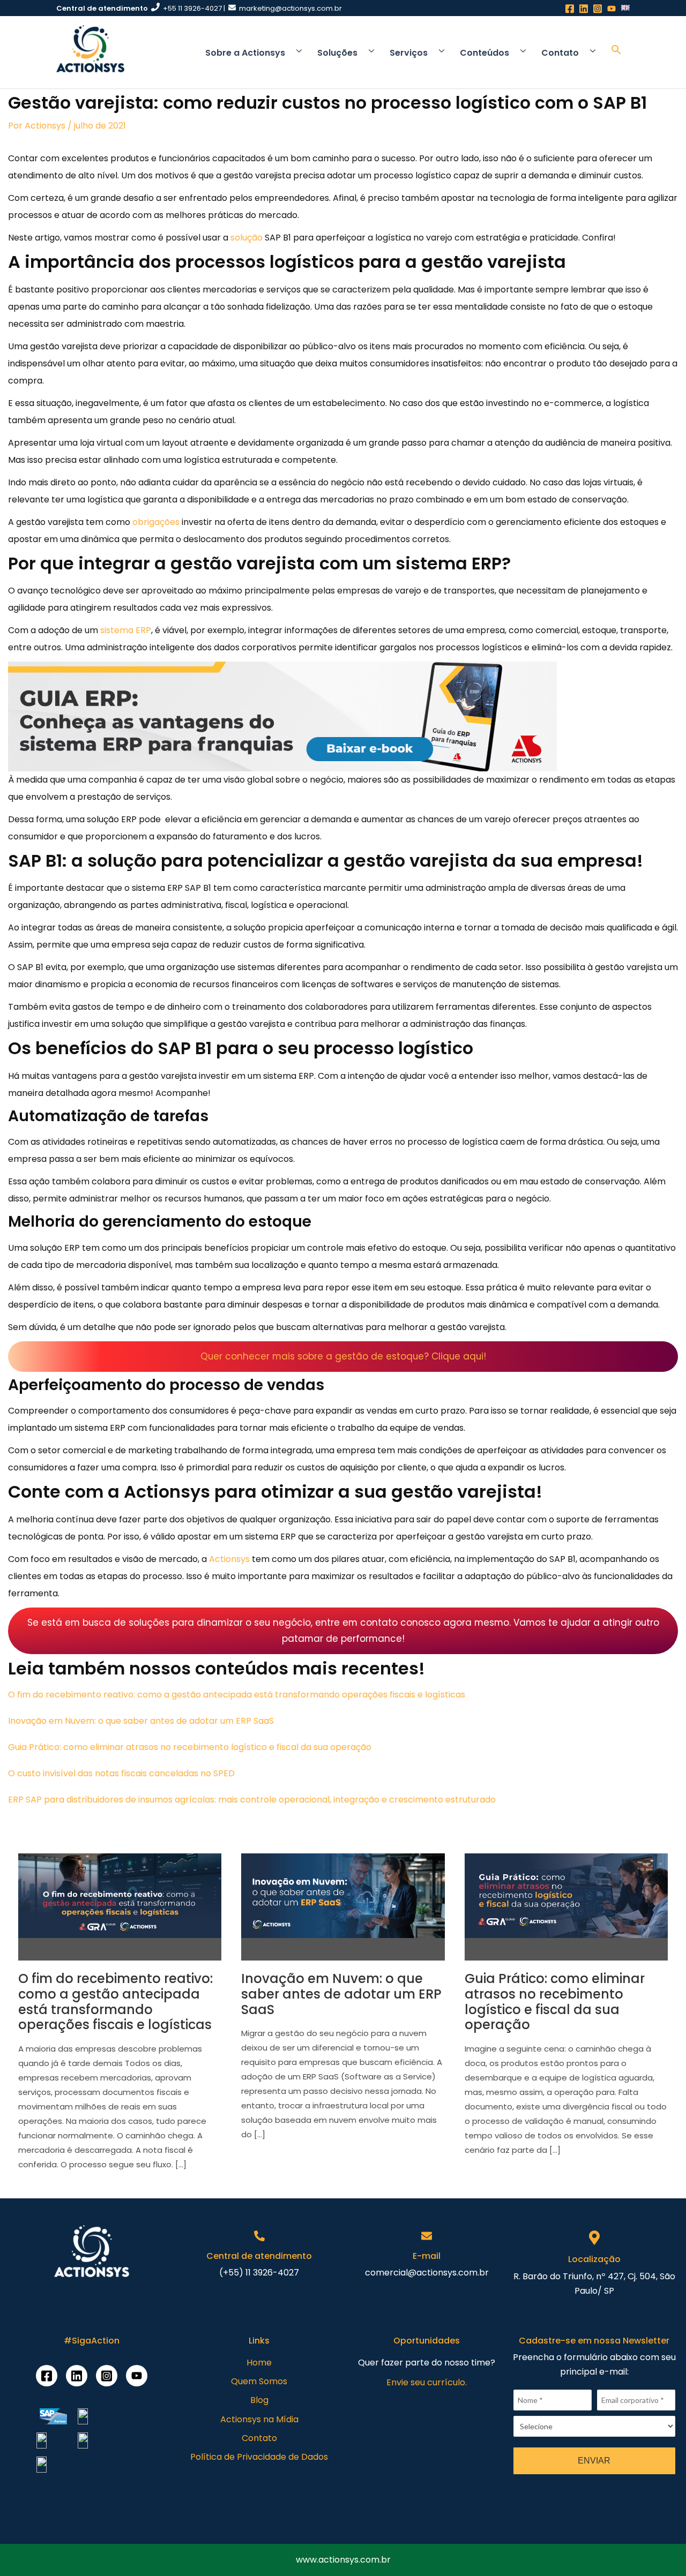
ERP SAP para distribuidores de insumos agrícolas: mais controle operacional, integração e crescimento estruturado (252, 1800)
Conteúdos (484, 53)
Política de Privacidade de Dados (259, 2457)
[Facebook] (47, 2376)
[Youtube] (137, 2376)
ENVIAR (594, 2461)
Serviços (409, 53)
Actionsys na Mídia (259, 2419)
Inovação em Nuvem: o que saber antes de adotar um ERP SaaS (141, 1721)
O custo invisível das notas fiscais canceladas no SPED (121, 1773)
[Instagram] (107, 2376)
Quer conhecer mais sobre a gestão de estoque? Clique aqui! (343, 1356)
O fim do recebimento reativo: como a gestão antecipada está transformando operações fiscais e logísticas (237, 1695)
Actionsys (45, 126)
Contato (560, 53)
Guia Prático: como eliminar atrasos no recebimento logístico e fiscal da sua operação (190, 1747)
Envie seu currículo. (427, 2382)
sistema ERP (126, 630)
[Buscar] (616, 52)
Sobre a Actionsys (245, 53)
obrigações (156, 522)
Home (259, 2363)
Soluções (337, 53)
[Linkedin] (77, 2376)
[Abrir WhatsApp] (27, 2549)
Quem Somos (259, 2381)
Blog (259, 2400)
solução (248, 238)
